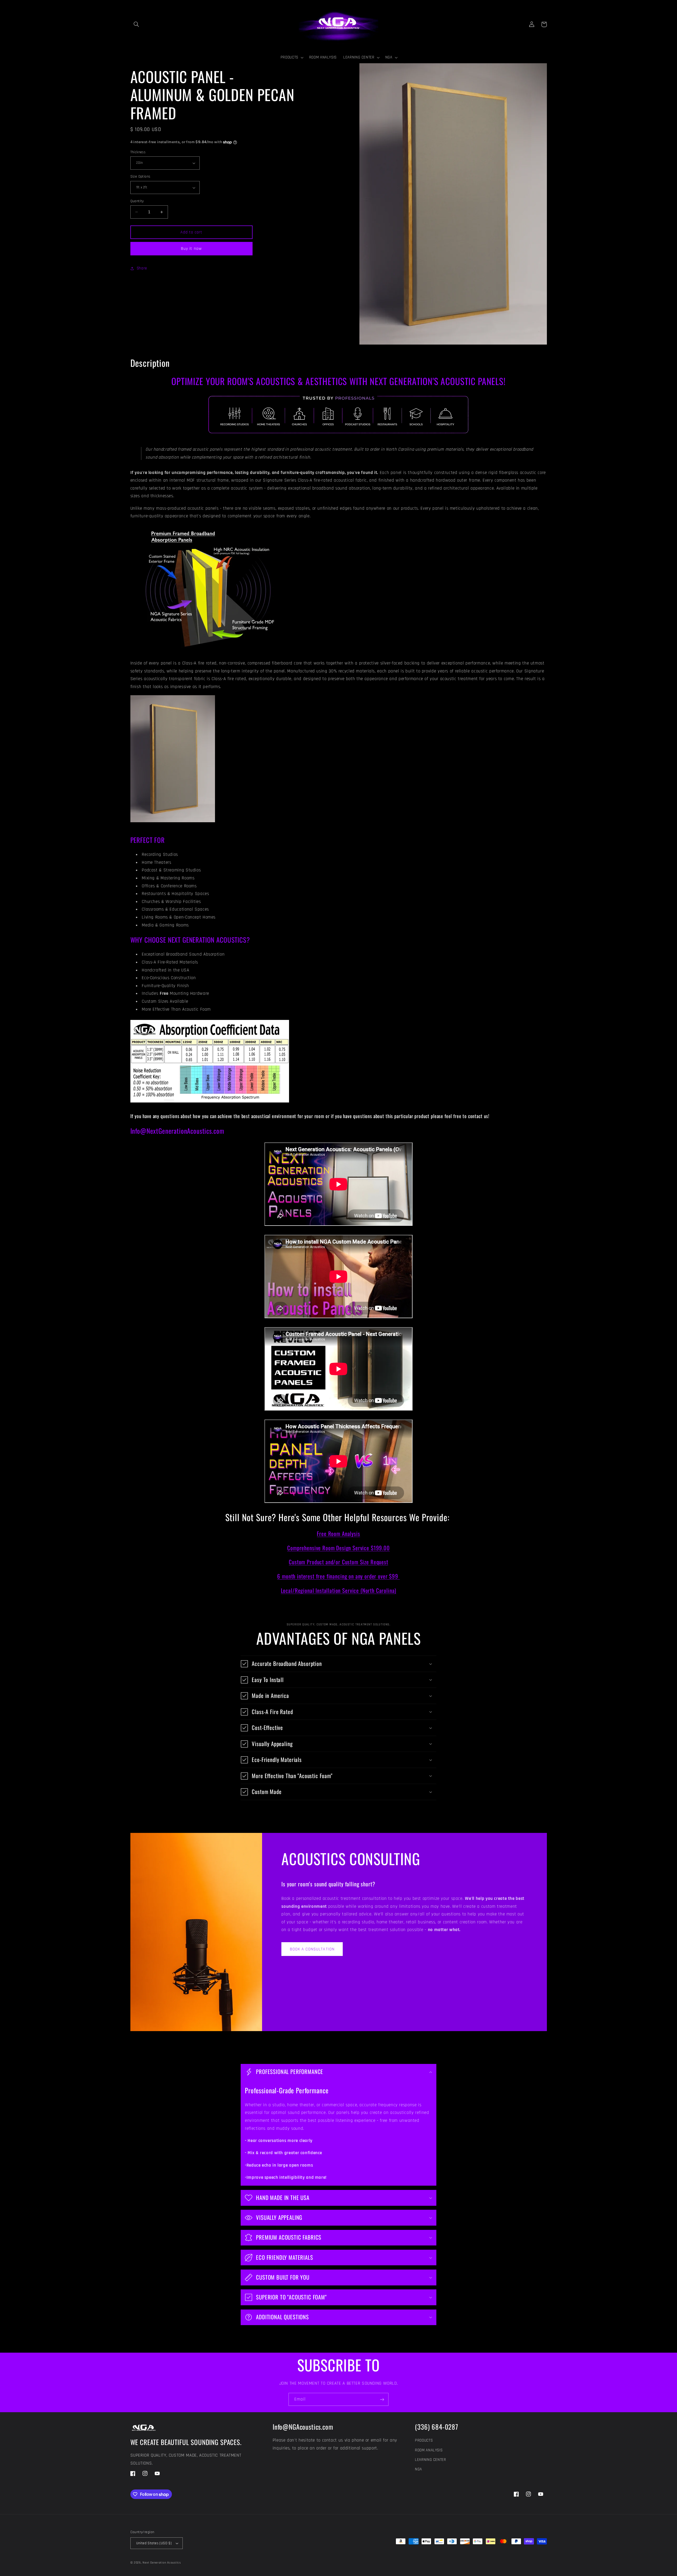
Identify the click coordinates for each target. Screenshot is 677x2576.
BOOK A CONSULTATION (312, 1949)
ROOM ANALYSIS (429, 2450)
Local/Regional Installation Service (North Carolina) (339, 1590)
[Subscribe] (382, 2399)
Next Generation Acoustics (162, 2563)
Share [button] (142, 268)
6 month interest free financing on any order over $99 (338, 1576)
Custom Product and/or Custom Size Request (338, 1562)
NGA (418, 2469)
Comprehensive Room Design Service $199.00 (338, 1548)
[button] (136, 24)
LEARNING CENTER (430, 2460)
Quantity (137, 201)
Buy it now (191, 248)
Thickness (138, 152)
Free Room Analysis (338, 1533)
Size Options (140, 177)
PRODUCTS (424, 2440)
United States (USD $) (154, 2543)
